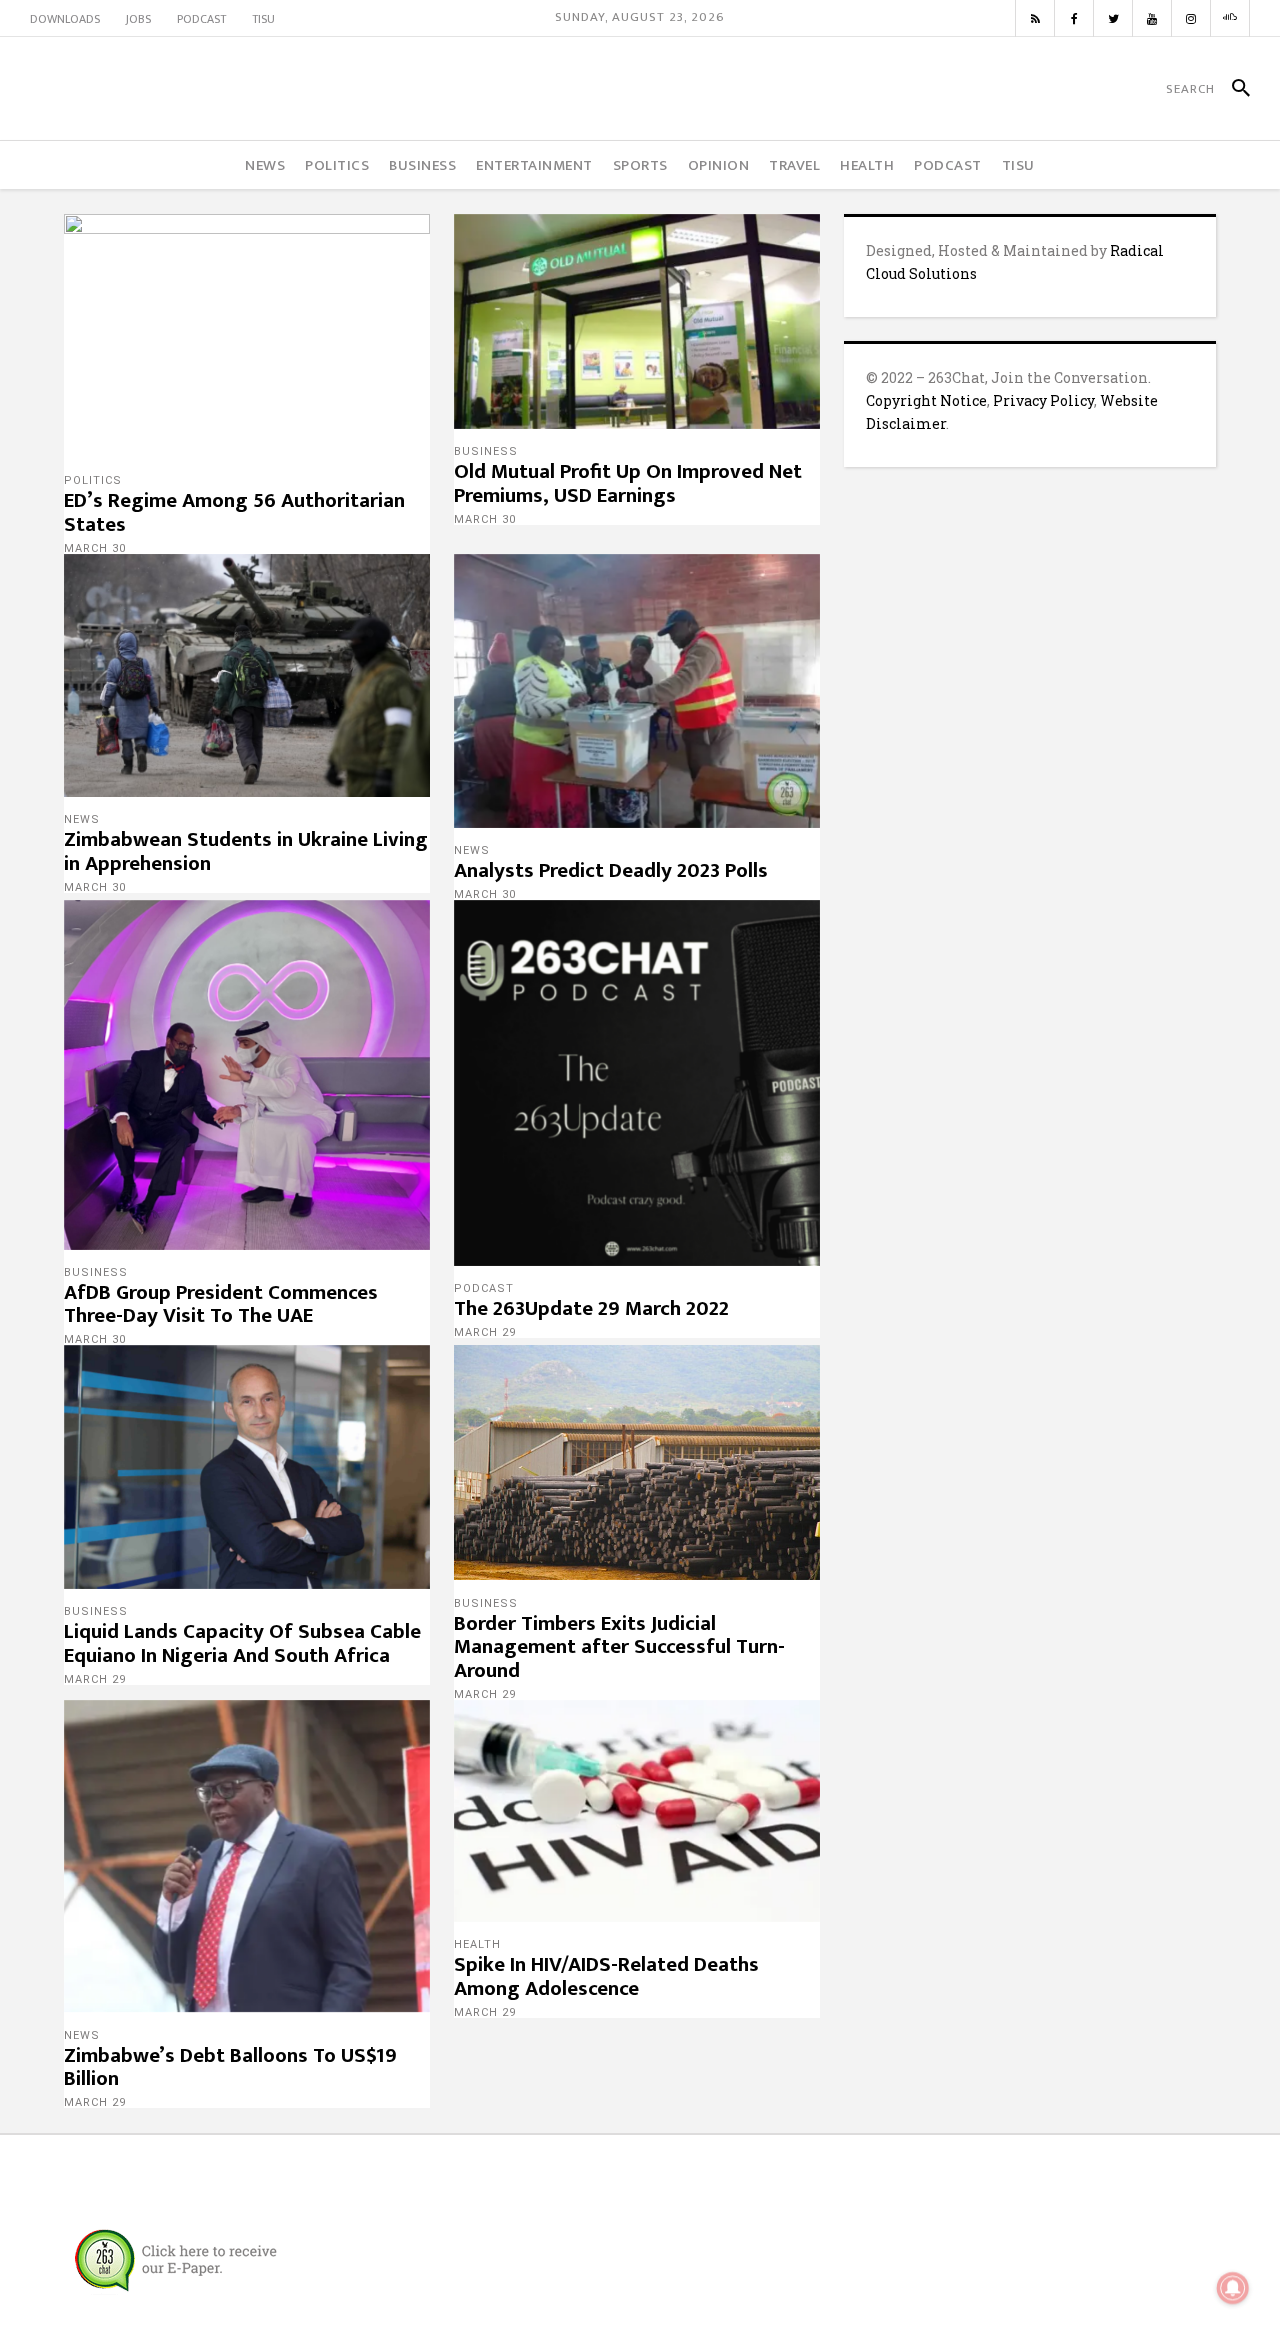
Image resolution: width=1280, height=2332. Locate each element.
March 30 (95, 548)
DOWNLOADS (65, 19)
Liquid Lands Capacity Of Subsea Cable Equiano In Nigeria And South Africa (242, 1643)
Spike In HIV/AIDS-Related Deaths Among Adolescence (606, 1976)
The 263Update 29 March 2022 (591, 1308)
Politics (93, 480)
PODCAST (201, 19)
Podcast (484, 1288)
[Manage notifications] (1233, 2288)
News (82, 819)
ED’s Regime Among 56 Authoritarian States (234, 512)
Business (486, 451)
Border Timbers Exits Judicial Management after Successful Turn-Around (619, 1647)
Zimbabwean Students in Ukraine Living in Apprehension (246, 851)
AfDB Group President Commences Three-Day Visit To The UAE (221, 1304)
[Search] (1232, 89)
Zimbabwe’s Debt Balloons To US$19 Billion (230, 2067)
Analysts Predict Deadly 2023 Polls (611, 870)
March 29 (485, 1332)
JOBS (138, 19)
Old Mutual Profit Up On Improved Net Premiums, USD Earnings (628, 483)
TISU (263, 19)
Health (477, 1944)
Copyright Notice (926, 400)
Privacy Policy (1043, 400)
